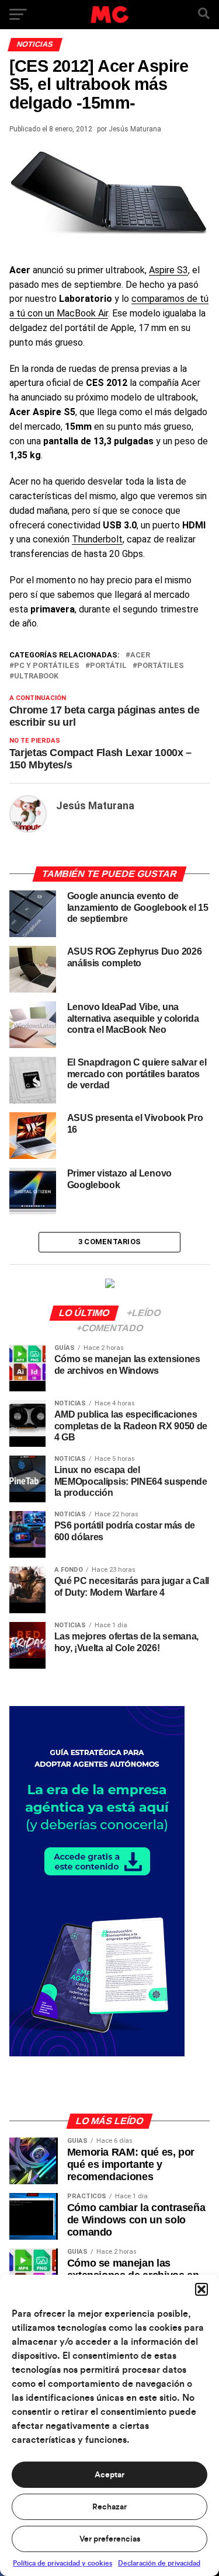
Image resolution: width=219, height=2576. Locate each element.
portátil (108, 666)
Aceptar (109, 2475)
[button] (201, 2289)
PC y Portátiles (47, 666)
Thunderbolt (97, 539)
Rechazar (109, 2507)
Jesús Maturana (135, 129)
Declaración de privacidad (159, 2563)
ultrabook (36, 676)
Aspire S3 (168, 270)
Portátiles (161, 666)
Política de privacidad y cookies (62, 2563)
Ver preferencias (110, 2539)
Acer (140, 655)
